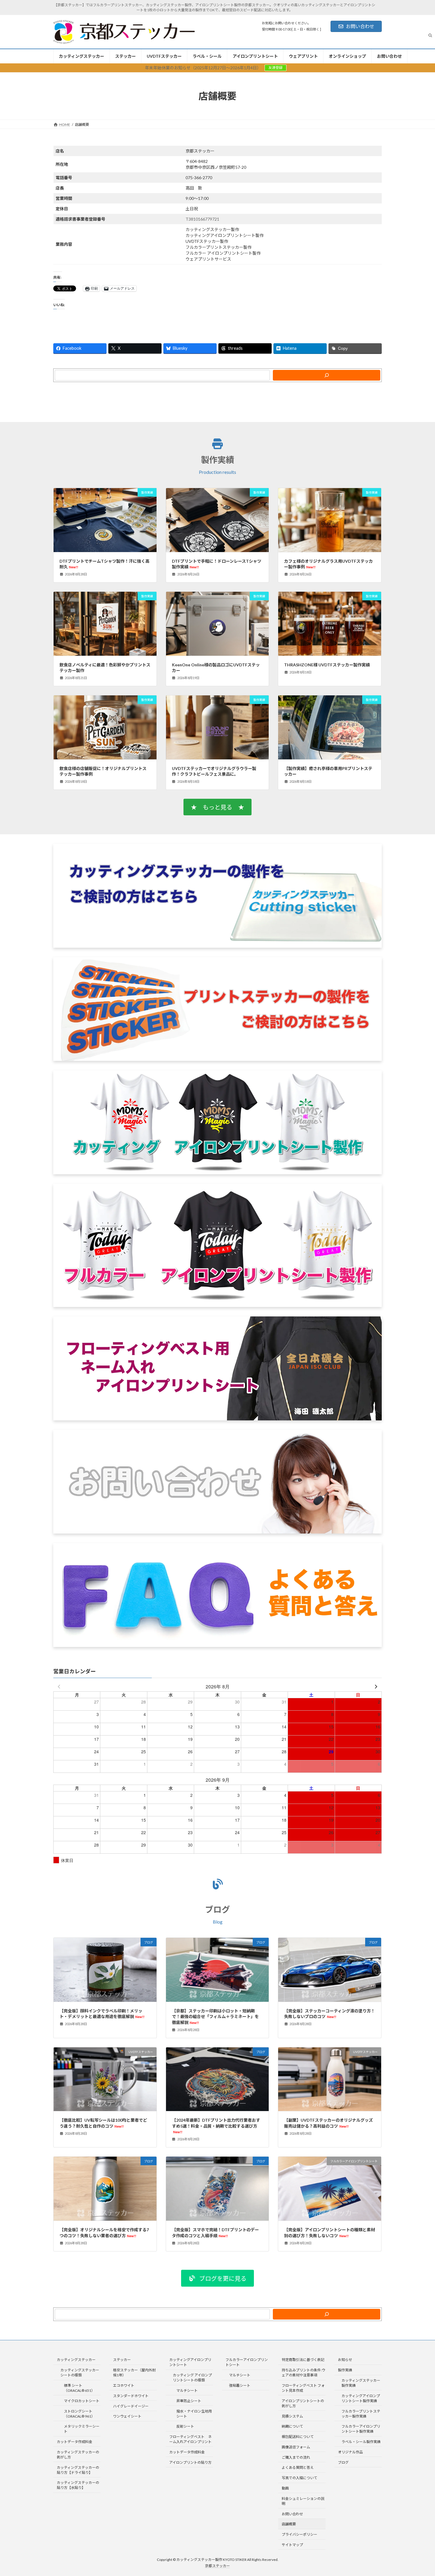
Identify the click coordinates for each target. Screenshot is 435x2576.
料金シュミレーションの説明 (303, 2501)
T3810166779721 (202, 219)
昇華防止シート (189, 2401)
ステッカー (122, 2360)
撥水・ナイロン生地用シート (194, 2413)
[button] (217, 807)
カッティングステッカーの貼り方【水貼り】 (78, 2485)
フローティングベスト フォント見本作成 (303, 2388)
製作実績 (217, 460)
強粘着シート (240, 2385)
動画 (285, 2488)
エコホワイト (124, 2385)
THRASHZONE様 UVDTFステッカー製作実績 (327, 665)
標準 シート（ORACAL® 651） (79, 2388)
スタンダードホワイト (131, 2396)
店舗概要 (289, 2524)
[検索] (327, 375)
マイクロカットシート (82, 2401)
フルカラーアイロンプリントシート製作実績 (361, 2429)
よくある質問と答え (298, 2467)
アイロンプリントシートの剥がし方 (303, 2403)
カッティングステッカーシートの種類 (80, 2373)
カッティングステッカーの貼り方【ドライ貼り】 (78, 2470)
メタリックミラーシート (82, 2429)
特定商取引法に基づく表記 (303, 2360)
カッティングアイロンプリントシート (190, 2362)
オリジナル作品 (350, 2452)
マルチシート (187, 2390)
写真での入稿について (299, 2478)
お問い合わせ (360, 26)
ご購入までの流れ (296, 2457)
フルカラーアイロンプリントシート (247, 2362)
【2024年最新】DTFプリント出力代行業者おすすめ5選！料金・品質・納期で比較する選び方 (216, 2126)
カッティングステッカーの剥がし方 (78, 2455)
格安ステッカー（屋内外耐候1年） (134, 2373)
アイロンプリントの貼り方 (190, 2462)
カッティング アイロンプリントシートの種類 (192, 2378)
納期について (292, 2426)
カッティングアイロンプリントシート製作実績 (361, 2398)
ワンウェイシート (127, 2416)
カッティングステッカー (76, 2360)
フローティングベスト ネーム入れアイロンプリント (190, 2439)
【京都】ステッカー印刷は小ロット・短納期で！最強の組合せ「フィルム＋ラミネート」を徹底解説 (215, 2017)
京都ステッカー (217, 2566)
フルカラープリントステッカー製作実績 (361, 2413)
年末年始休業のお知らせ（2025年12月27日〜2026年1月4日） (203, 68)
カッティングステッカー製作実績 (361, 2383)
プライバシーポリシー (299, 2534)
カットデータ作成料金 (75, 2442)
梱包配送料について (298, 2437)
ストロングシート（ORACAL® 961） (79, 2413)
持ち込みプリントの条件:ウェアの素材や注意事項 (303, 2373)
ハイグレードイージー (131, 2406)
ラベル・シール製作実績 (361, 2442)
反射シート (185, 2426)
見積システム (292, 2416)
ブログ (217, 1909)
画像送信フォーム (296, 2447)
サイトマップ (292, 2545)
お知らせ (345, 2360)
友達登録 (275, 68)
